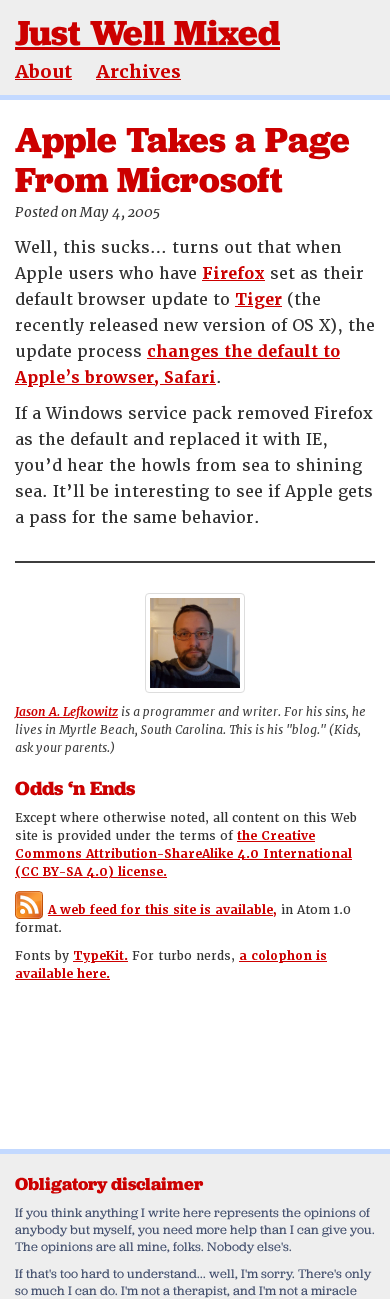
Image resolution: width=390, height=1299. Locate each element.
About (43, 71)
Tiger (258, 299)
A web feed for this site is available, (162, 910)
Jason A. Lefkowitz (66, 712)
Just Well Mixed (147, 32)
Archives (138, 71)
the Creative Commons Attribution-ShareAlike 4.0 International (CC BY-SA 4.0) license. (183, 854)
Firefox (233, 273)
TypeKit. (100, 956)
